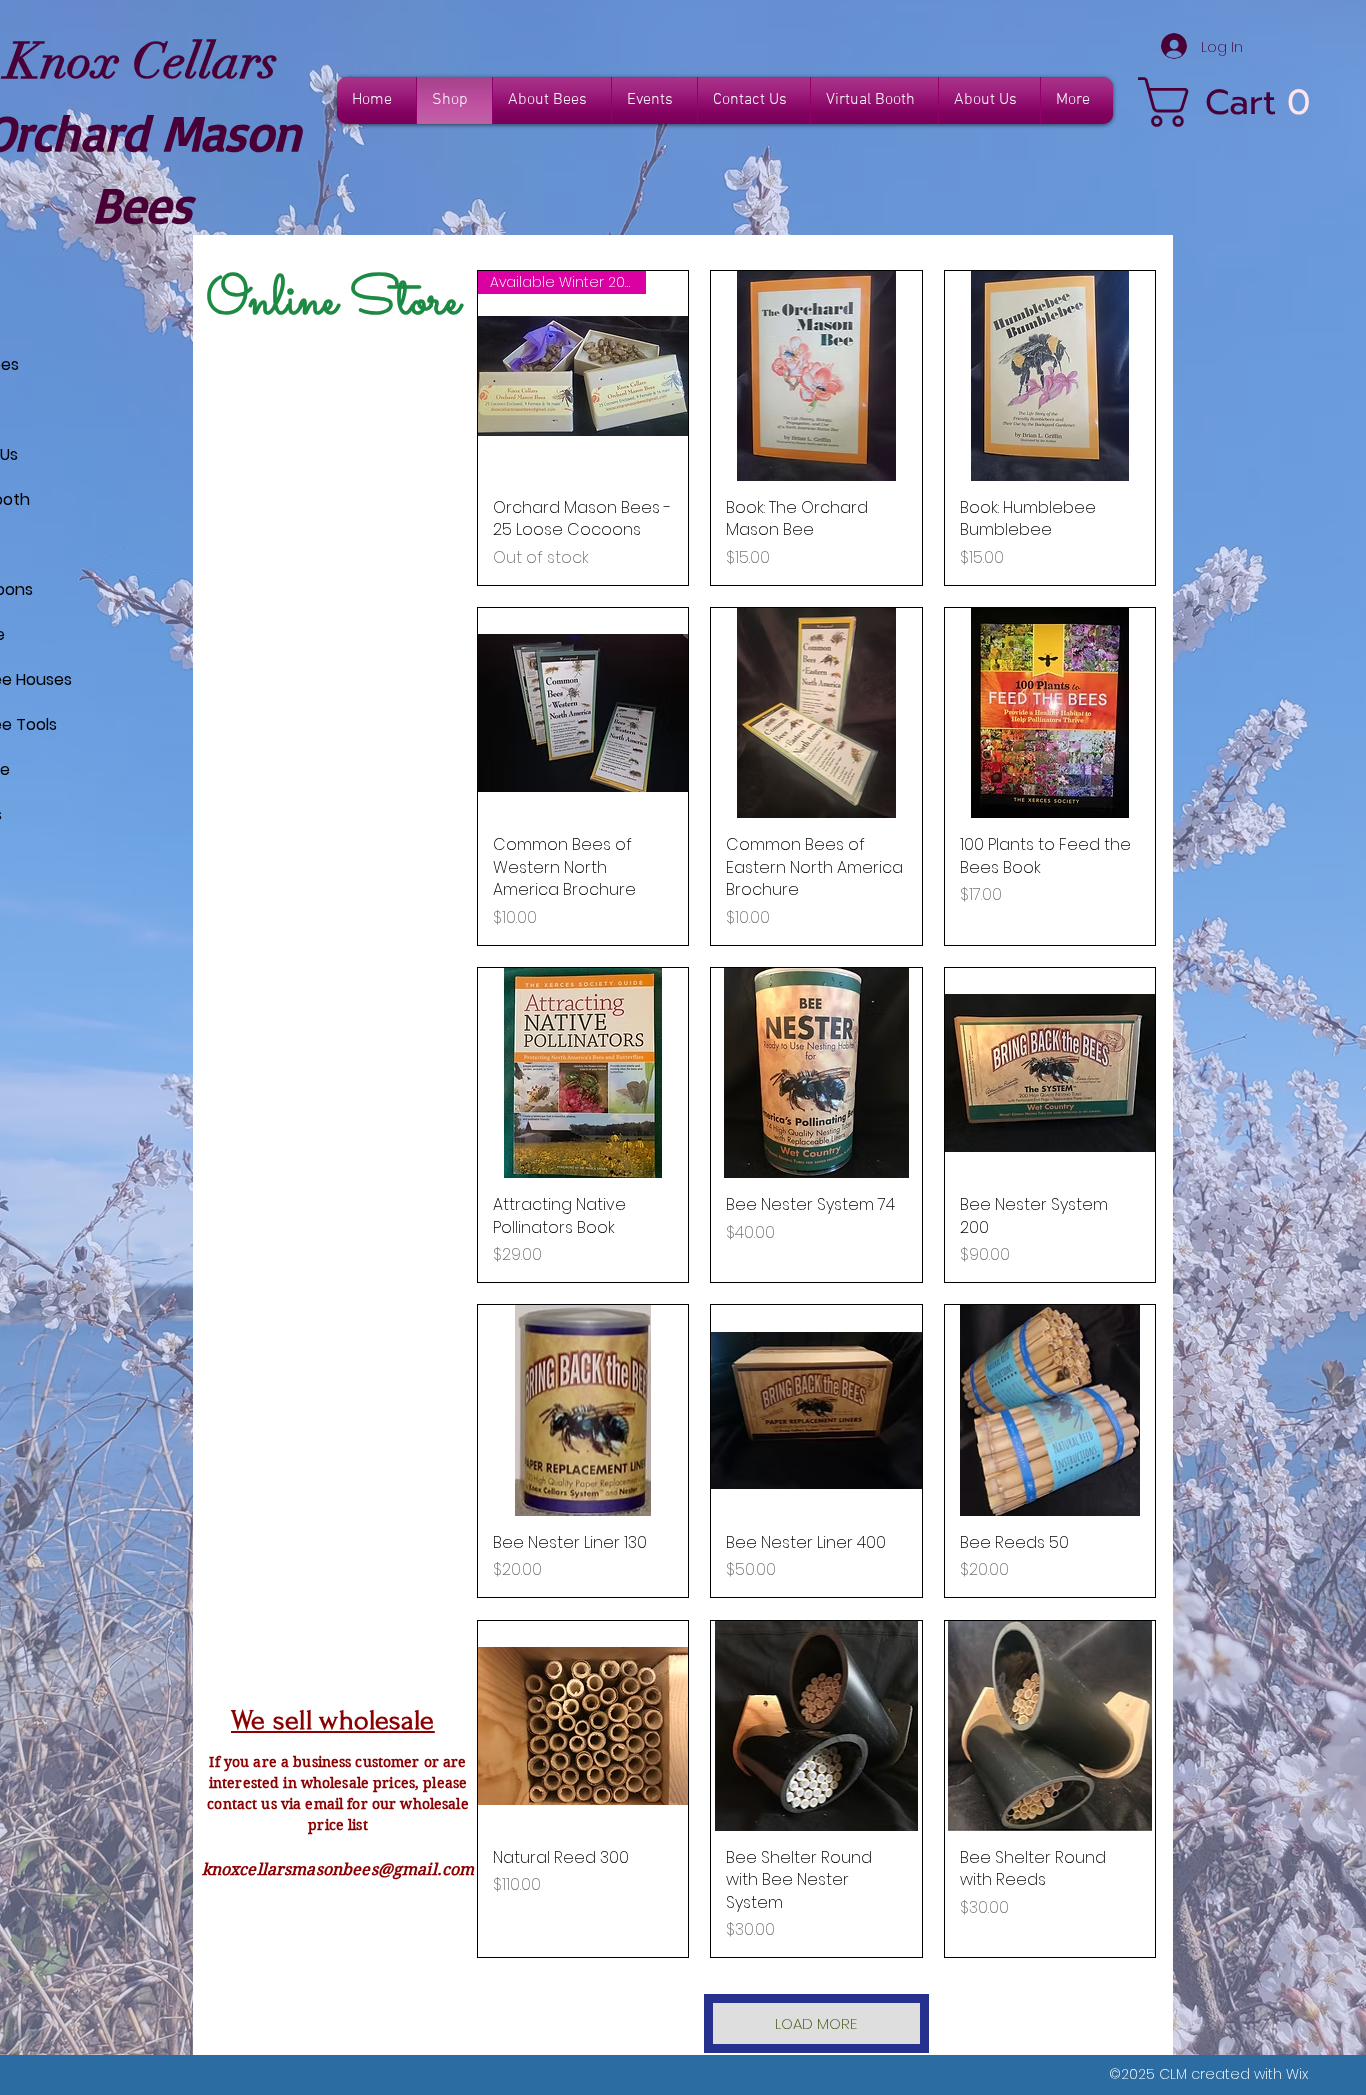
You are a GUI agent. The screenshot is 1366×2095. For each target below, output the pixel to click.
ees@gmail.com (413, 1869)
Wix (1297, 2074)
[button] (1232, 102)
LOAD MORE (816, 2023)
